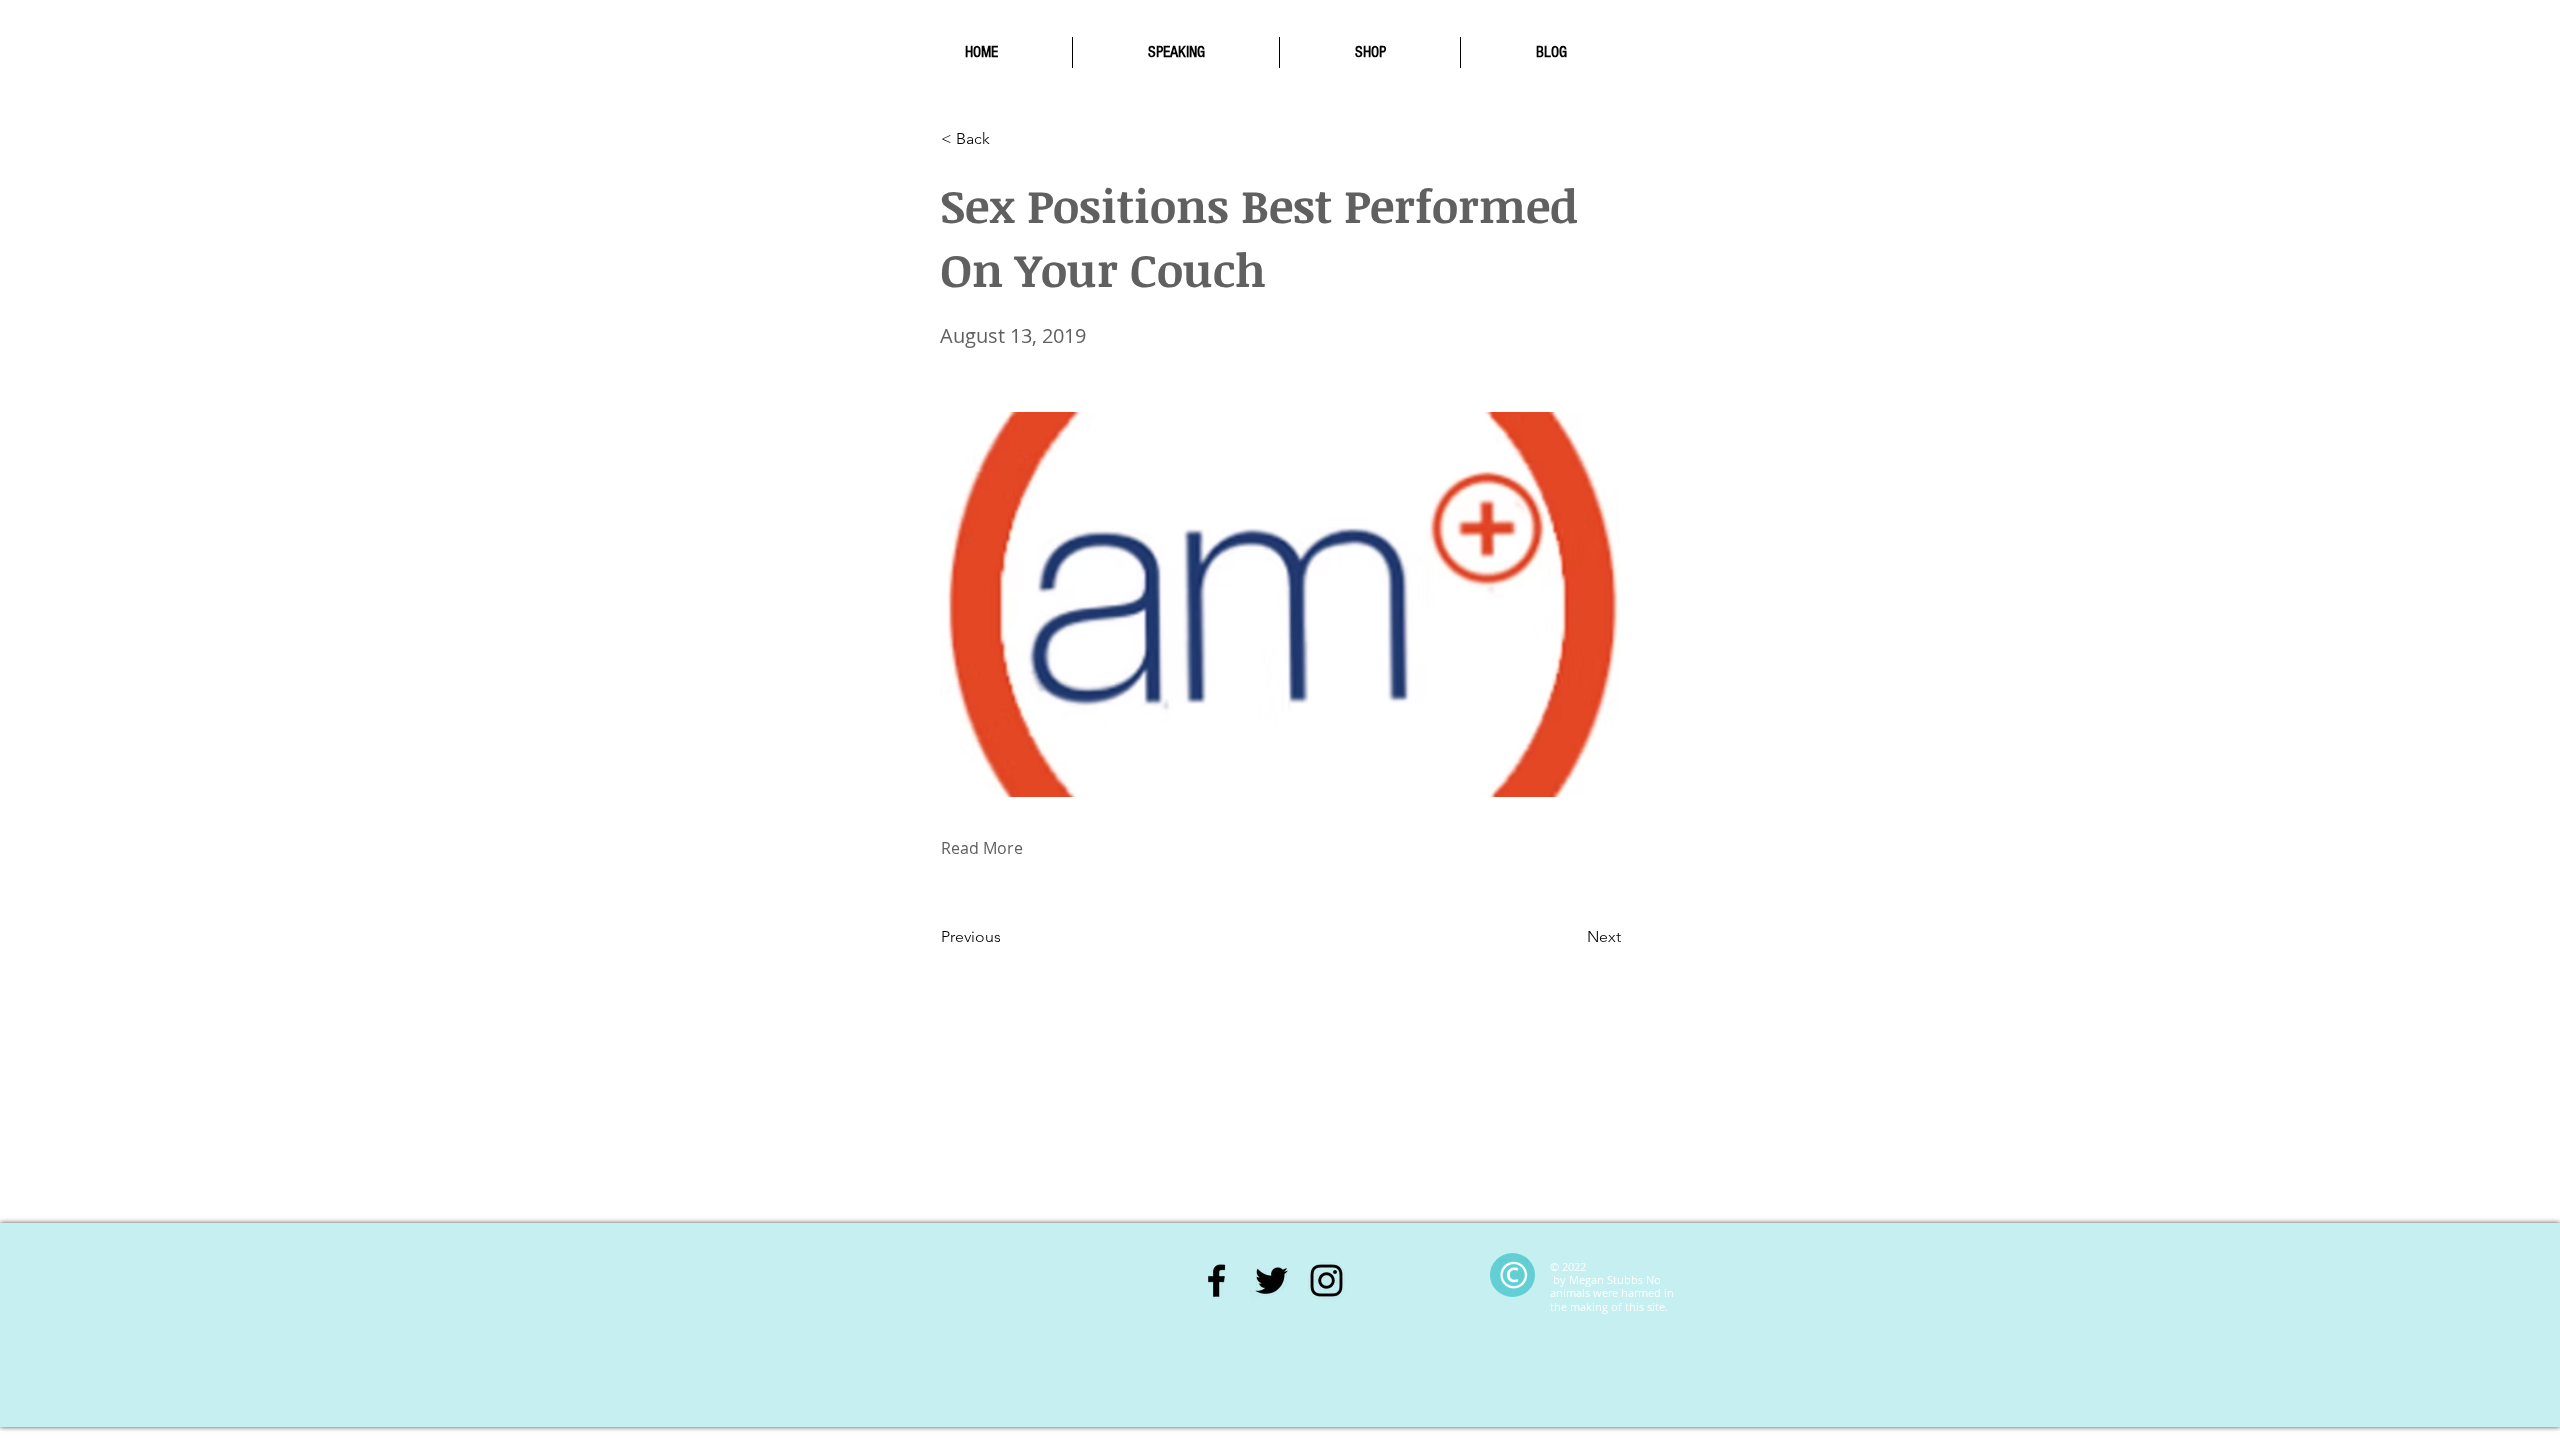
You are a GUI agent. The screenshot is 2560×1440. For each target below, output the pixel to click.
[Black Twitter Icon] (1271, 1280)
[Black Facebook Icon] (1216, 1280)
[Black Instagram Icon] (1326, 1280)
